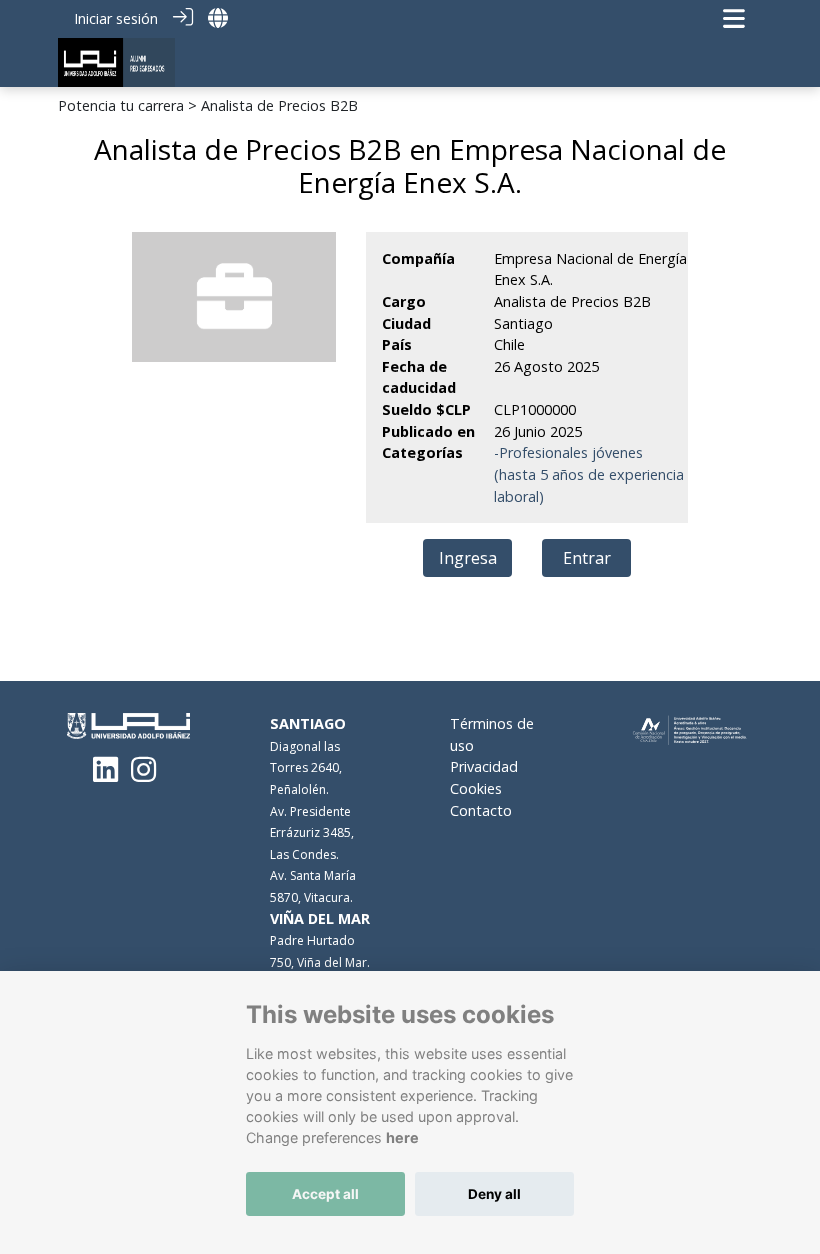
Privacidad (484, 766)
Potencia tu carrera (121, 105)
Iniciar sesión (116, 18)
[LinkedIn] (105, 774)
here (402, 1137)
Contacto (481, 810)
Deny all (494, 1194)
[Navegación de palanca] (734, 18)
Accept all (325, 1194)
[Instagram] (143, 774)
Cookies (476, 788)
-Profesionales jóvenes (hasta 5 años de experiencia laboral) (589, 474)
